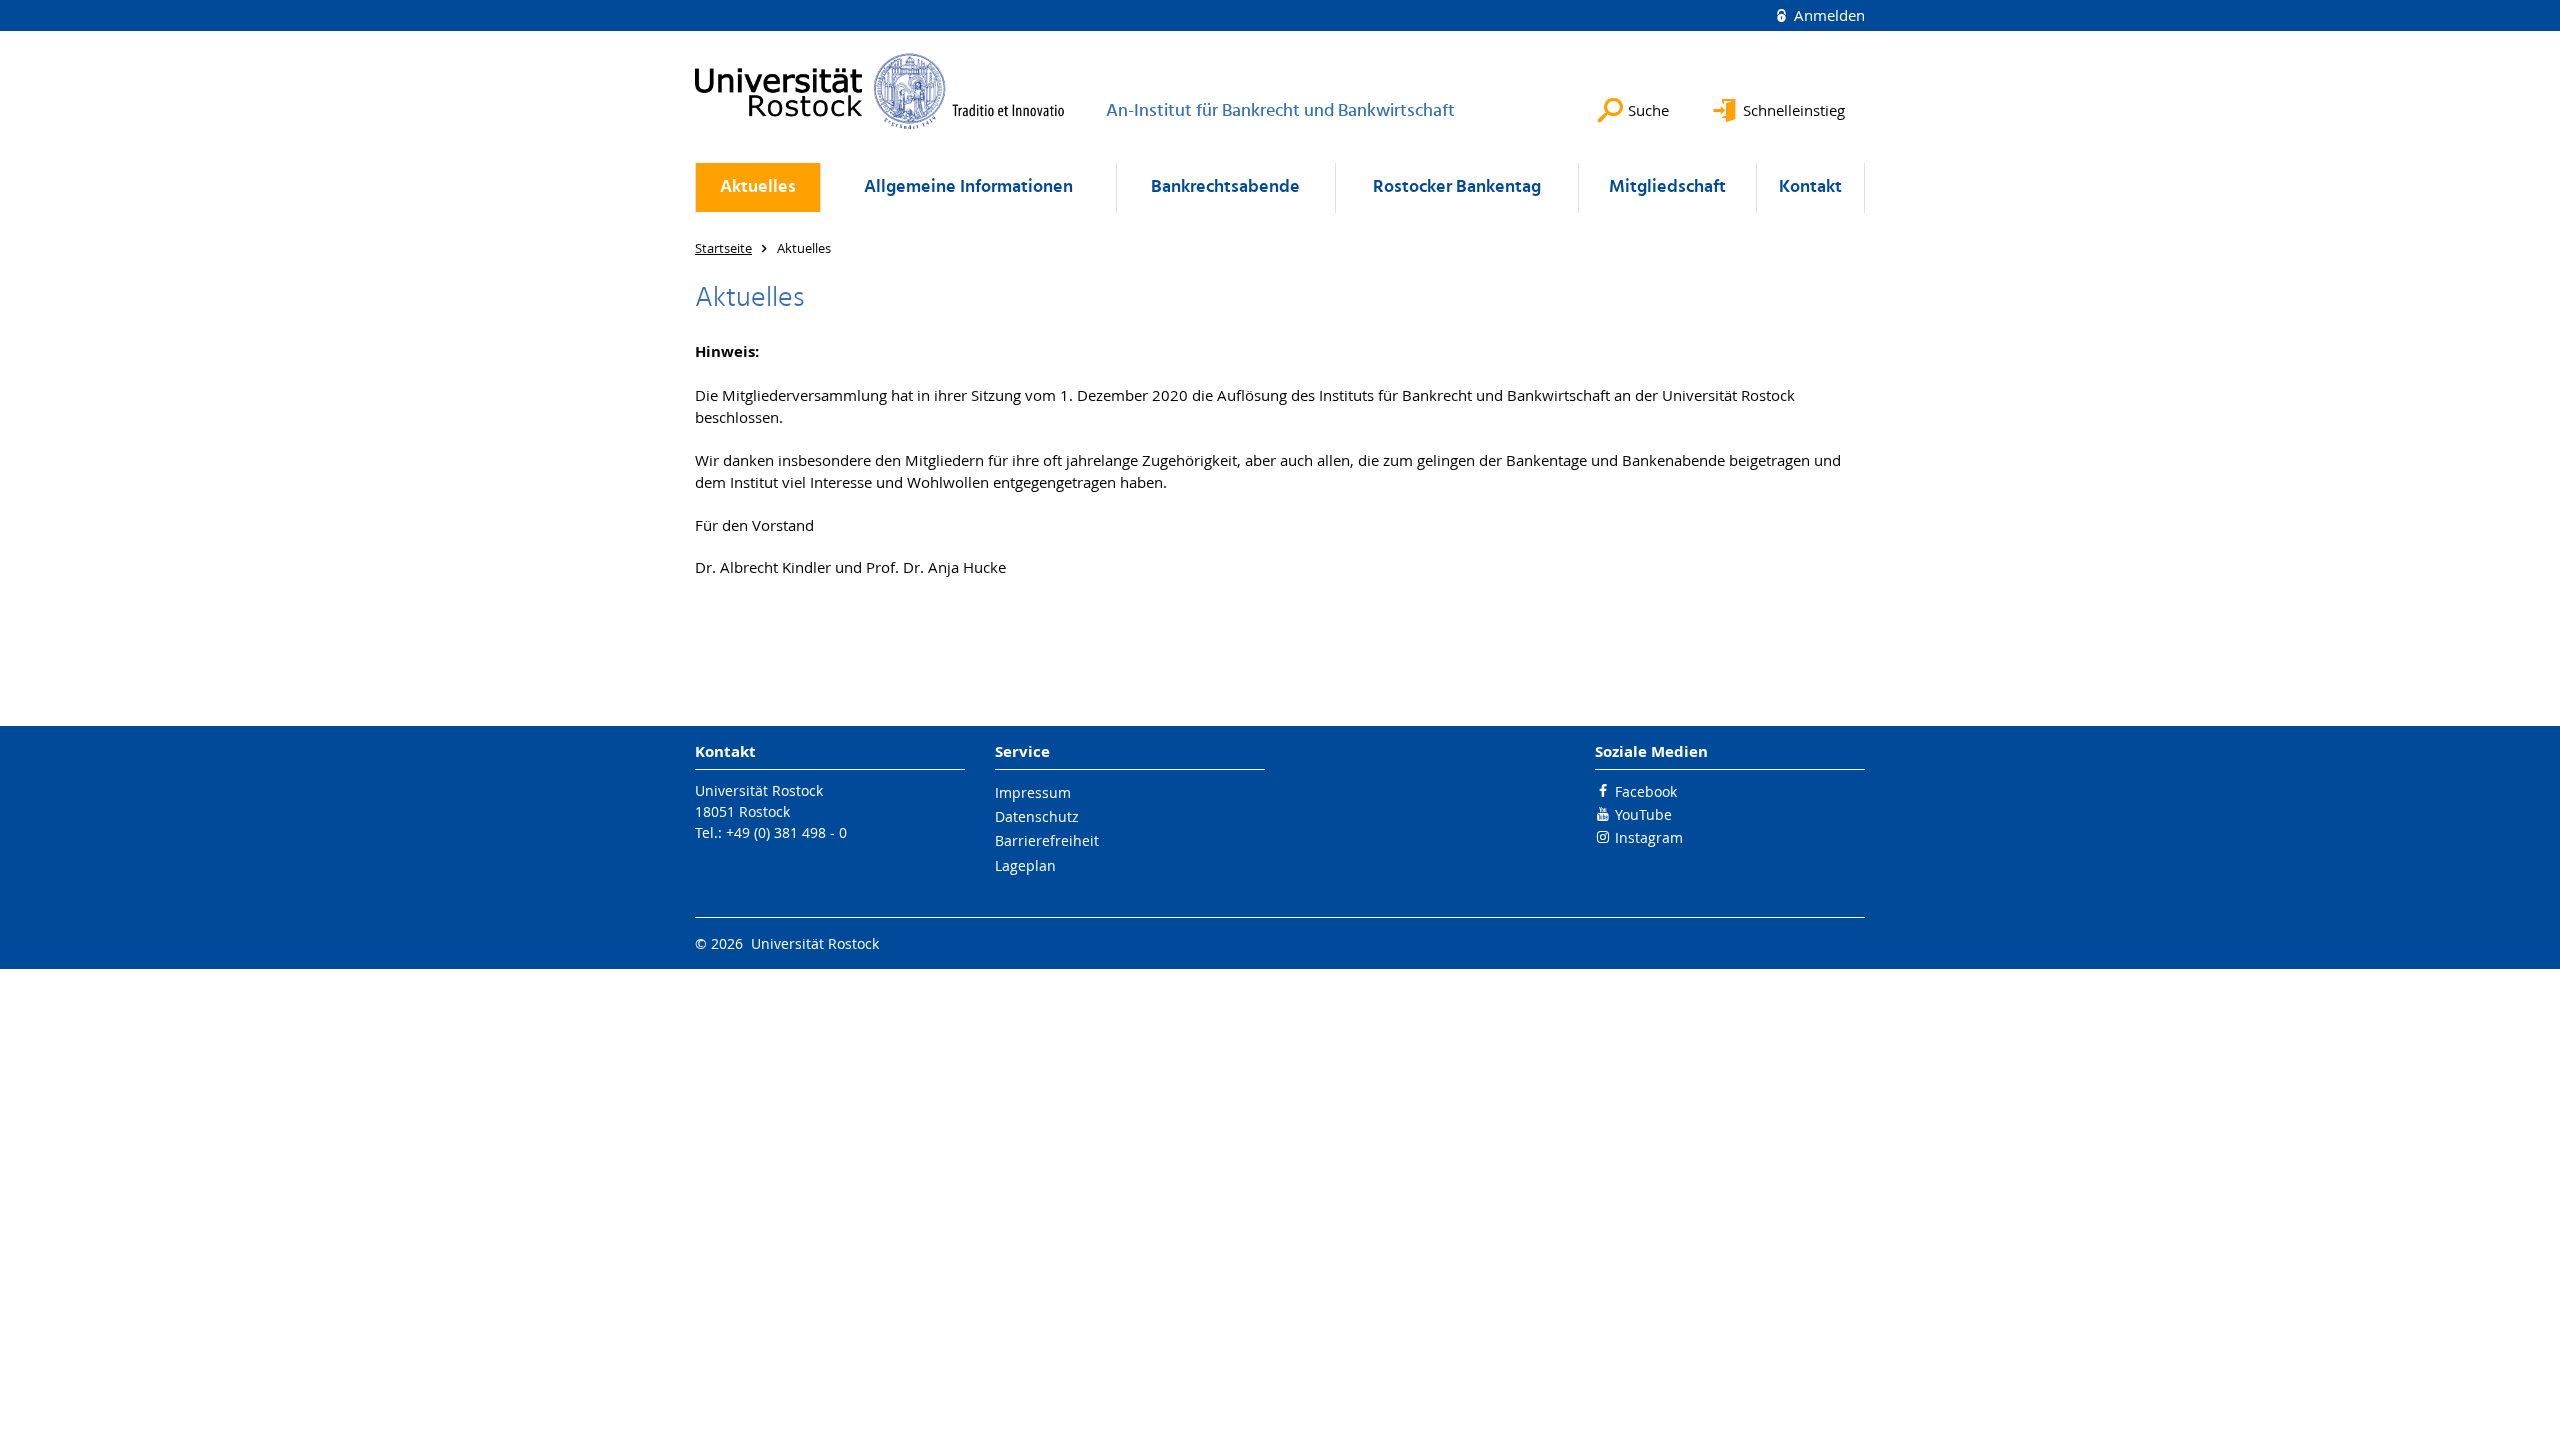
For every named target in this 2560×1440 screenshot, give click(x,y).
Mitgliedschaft (1667, 187)
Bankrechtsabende (1225, 187)
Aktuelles (758, 187)
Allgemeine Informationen (968, 187)
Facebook (1646, 791)
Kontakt (1810, 187)
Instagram (1649, 837)
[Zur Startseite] (880, 91)
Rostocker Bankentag (1457, 187)
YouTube (1643, 814)
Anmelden (1827, 15)
